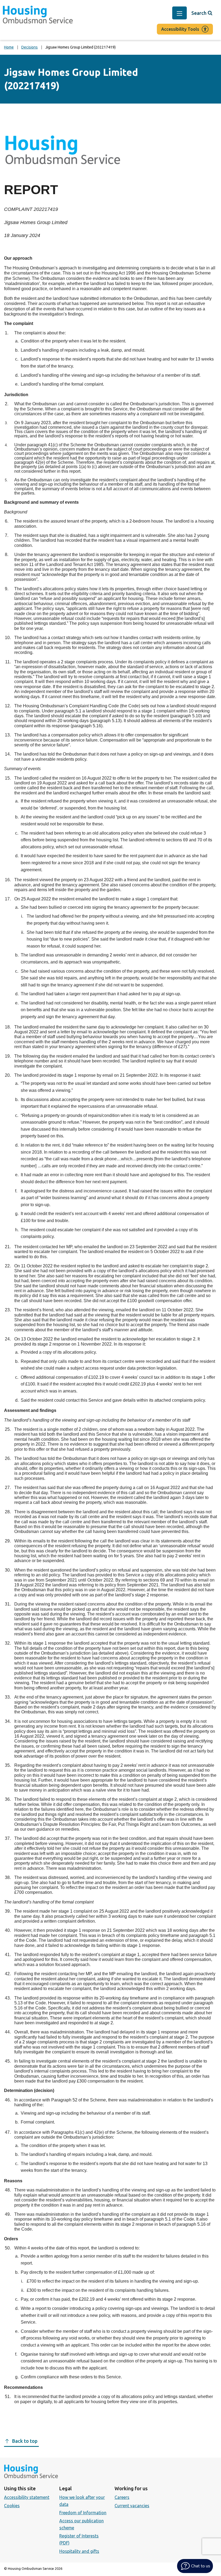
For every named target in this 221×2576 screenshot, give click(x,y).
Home (9, 47)
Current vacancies (132, 2506)
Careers (122, 2497)
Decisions (30, 47)
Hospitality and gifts (79, 2551)
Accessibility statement (27, 2497)
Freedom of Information (83, 2513)
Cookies (12, 2506)
